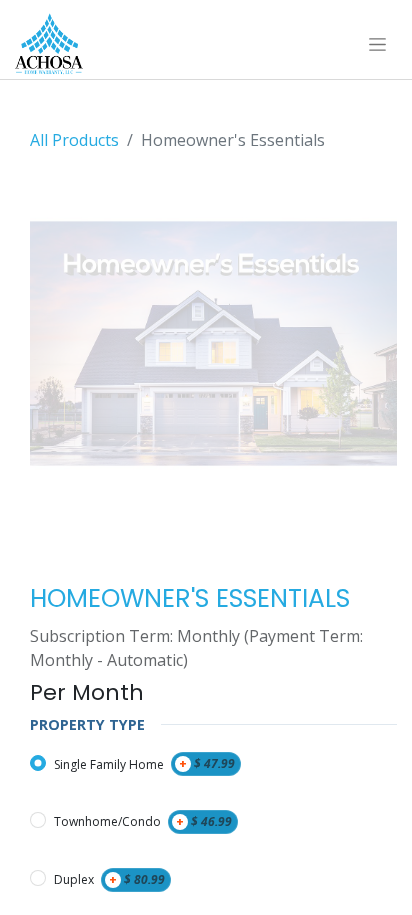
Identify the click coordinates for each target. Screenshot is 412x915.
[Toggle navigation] (377, 44)
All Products (74, 140)
